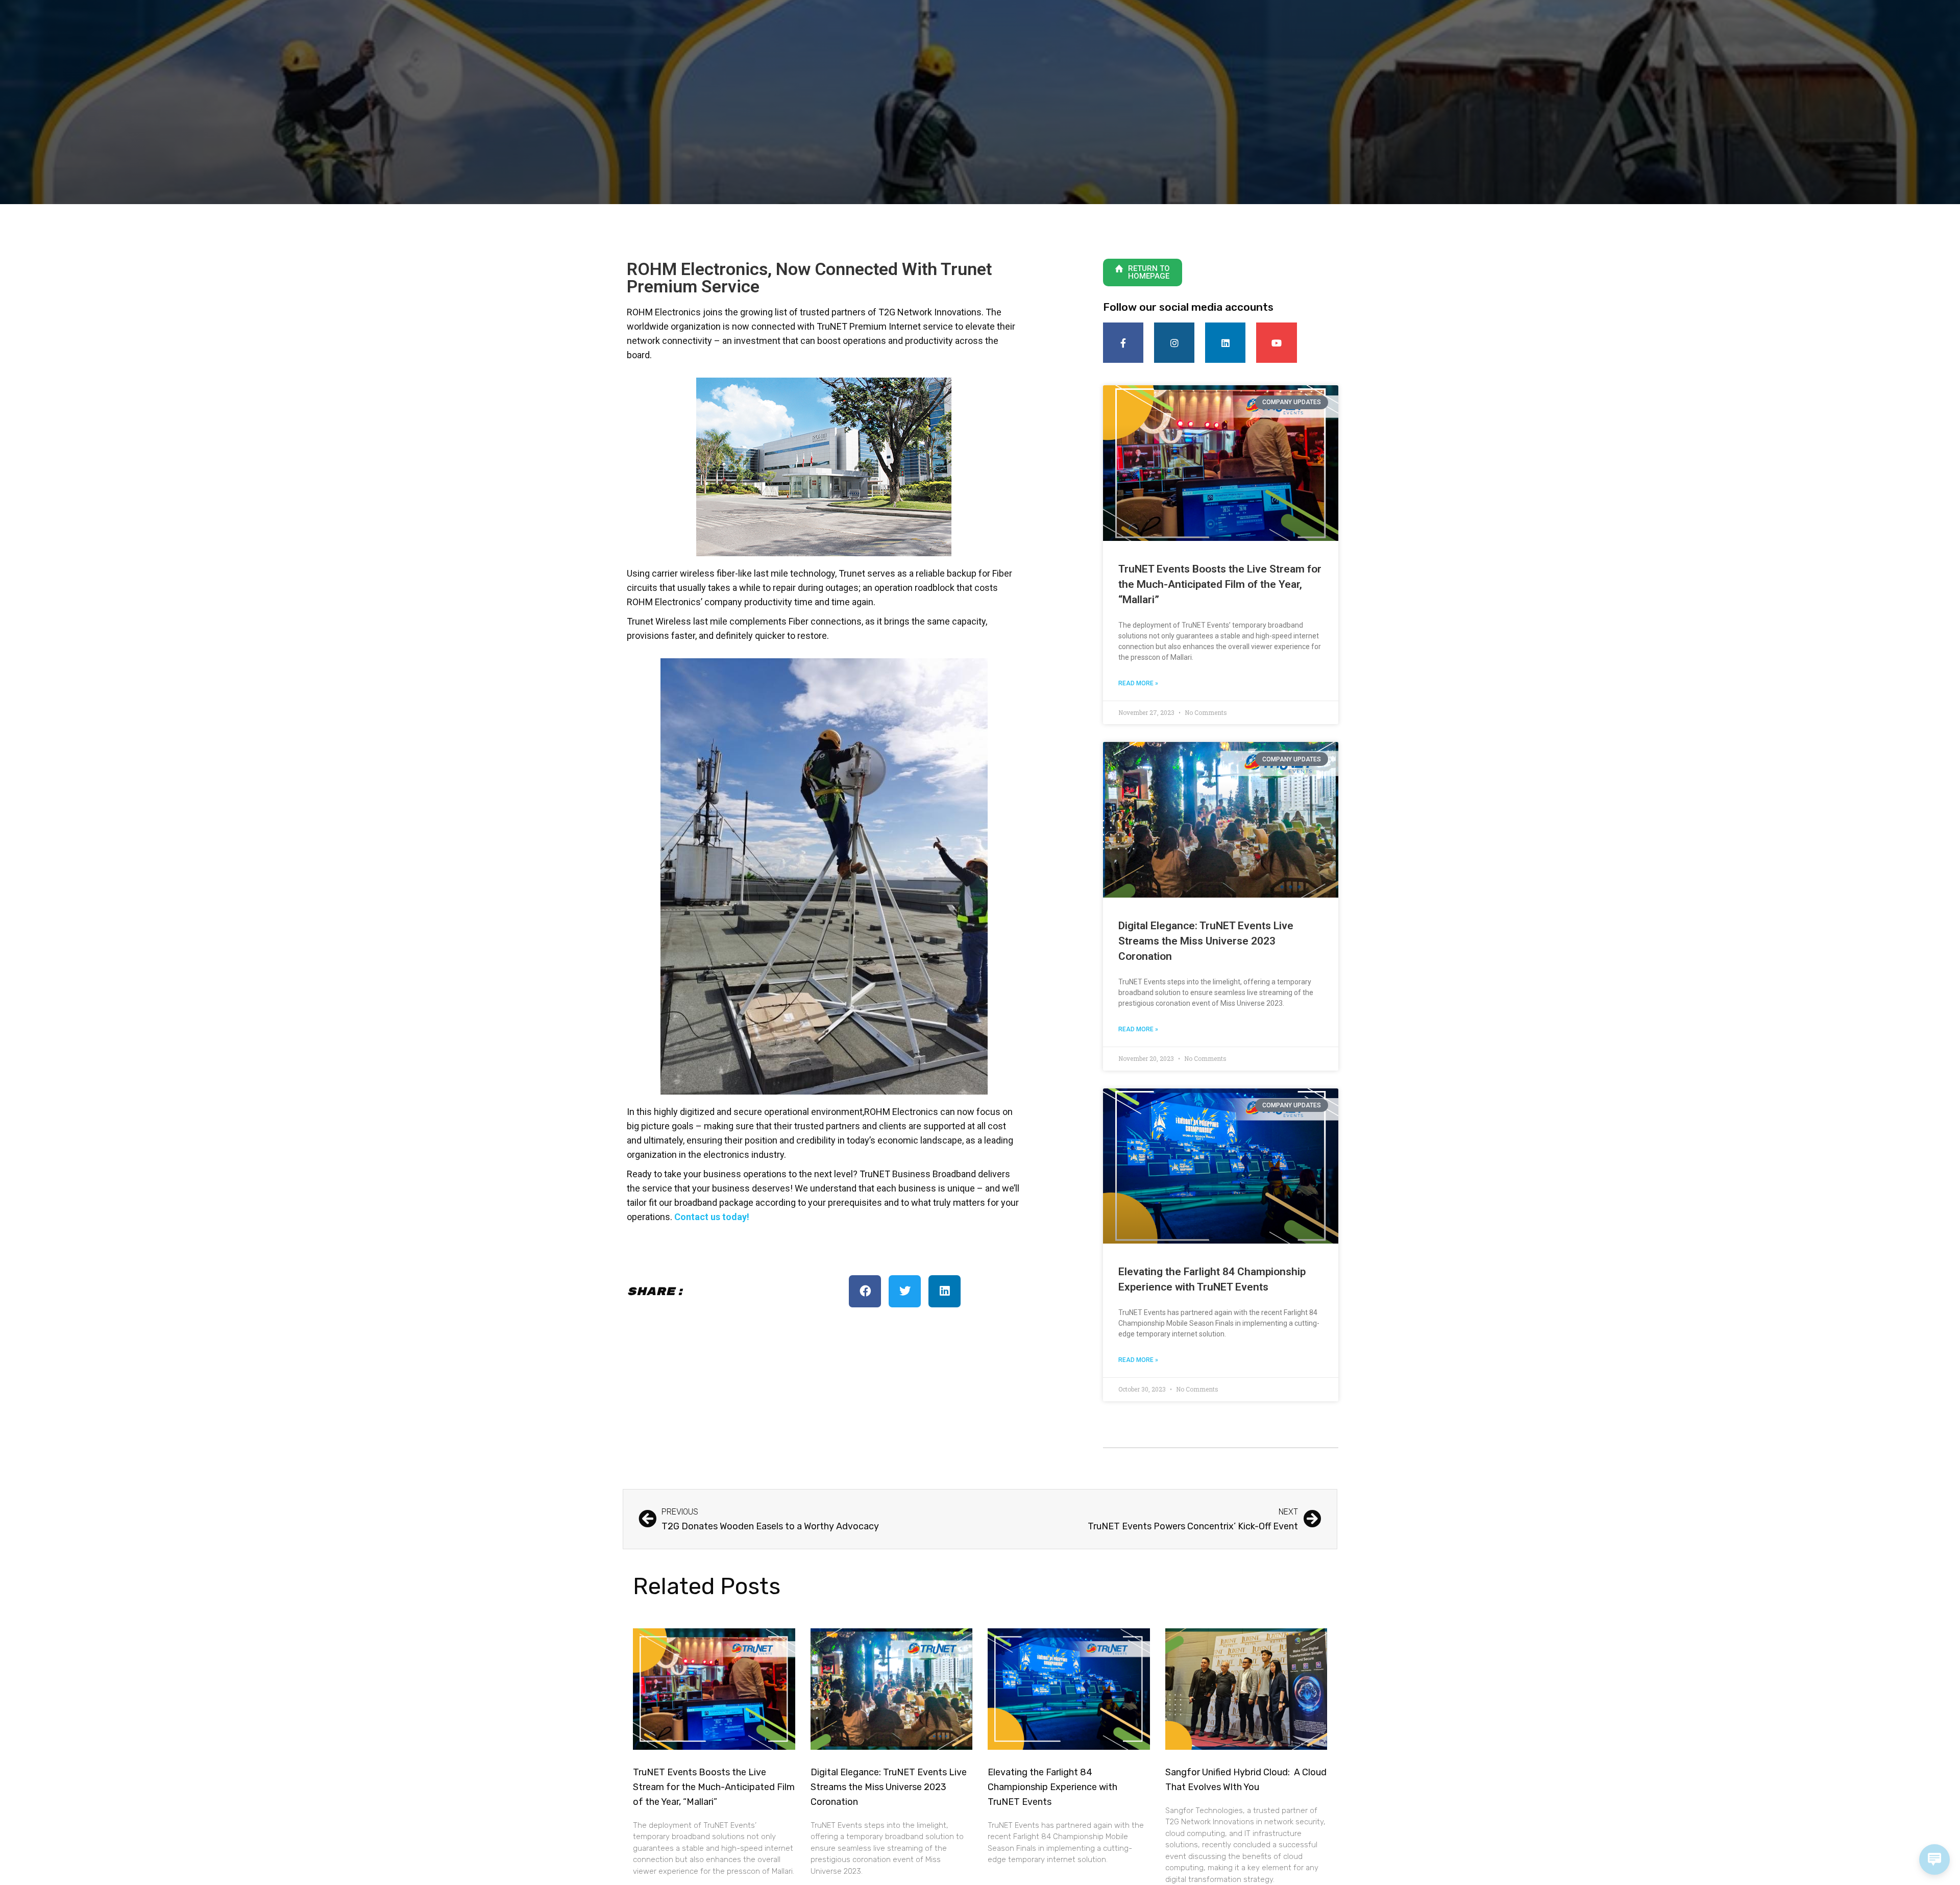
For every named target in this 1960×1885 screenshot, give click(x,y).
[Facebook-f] (1123, 343)
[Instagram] (1174, 343)
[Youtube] (1276, 343)
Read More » (1138, 683)
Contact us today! (712, 1217)
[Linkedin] (1225, 343)
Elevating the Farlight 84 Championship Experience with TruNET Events (1052, 1787)
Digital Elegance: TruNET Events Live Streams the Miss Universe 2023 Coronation (1206, 941)
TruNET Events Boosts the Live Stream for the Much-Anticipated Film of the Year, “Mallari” (1220, 584)
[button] (865, 1291)
